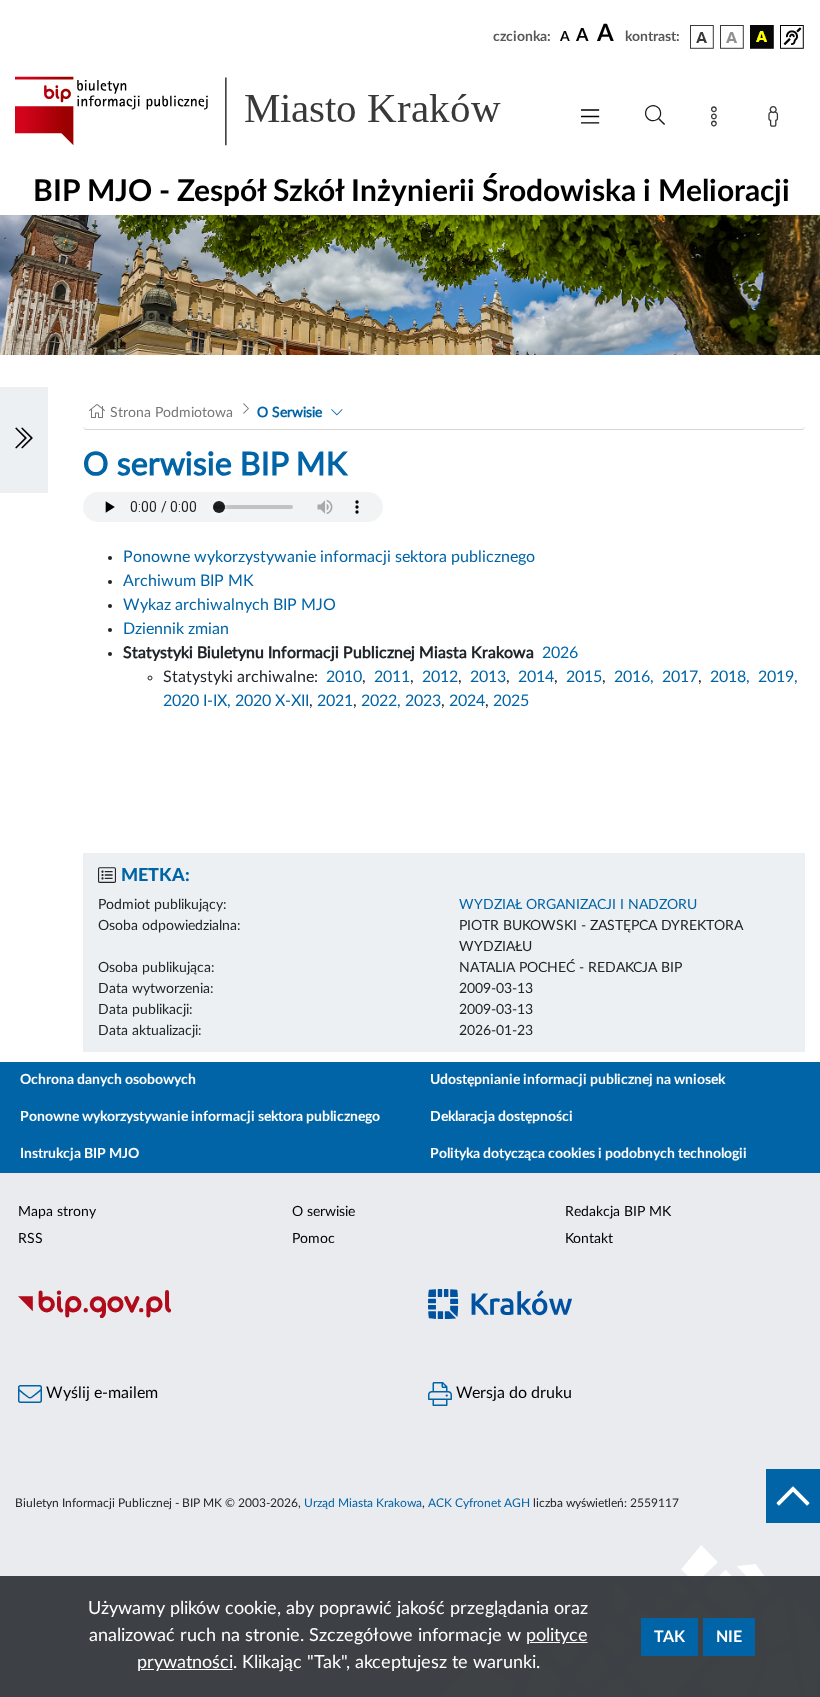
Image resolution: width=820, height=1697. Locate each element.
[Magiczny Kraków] (615, 1315)
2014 (536, 677)
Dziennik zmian (176, 629)
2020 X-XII (272, 701)
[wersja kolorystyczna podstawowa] (702, 37)
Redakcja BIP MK (618, 1212)
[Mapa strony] (718, 120)
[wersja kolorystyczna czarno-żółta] (762, 37)
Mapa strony (57, 1212)
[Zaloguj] (777, 120)
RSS (30, 1239)
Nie (729, 1637)
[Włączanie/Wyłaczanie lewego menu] (24, 440)
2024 (467, 701)
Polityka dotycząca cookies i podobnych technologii (588, 1154)
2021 (335, 701)
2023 (423, 701)
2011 (392, 677)
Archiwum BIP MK (188, 581)
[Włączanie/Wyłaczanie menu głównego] (590, 118)
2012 (440, 677)
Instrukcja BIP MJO (79, 1154)
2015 (584, 677)
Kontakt (589, 1239)
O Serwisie (289, 413)
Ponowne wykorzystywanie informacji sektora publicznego (329, 557)
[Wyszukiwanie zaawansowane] (655, 116)
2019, (778, 677)
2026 (560, 653)
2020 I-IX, (197, 701)
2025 (511, 701)
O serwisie (323, 1212)
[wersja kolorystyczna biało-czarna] (732, 37)
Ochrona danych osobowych (108, 1080)
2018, (730, 677)
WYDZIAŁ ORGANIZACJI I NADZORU (578, 905)
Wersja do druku (512, 1393)
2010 (344, 677)
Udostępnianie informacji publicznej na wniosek (577, 1080)
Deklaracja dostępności (501, 1117)
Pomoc (313, 1239)
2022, (383, 701)
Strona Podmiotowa (171, 413)
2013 (488, 677)
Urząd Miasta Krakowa (363, 1503)
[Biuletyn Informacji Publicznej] (205, 1315)
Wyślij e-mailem (100, 1393)
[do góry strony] (793, 1496)
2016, (634, 677)
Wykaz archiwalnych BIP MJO (229, 605)
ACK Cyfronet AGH (479, 1503)
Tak (669, 1637)
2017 (680, 677)
